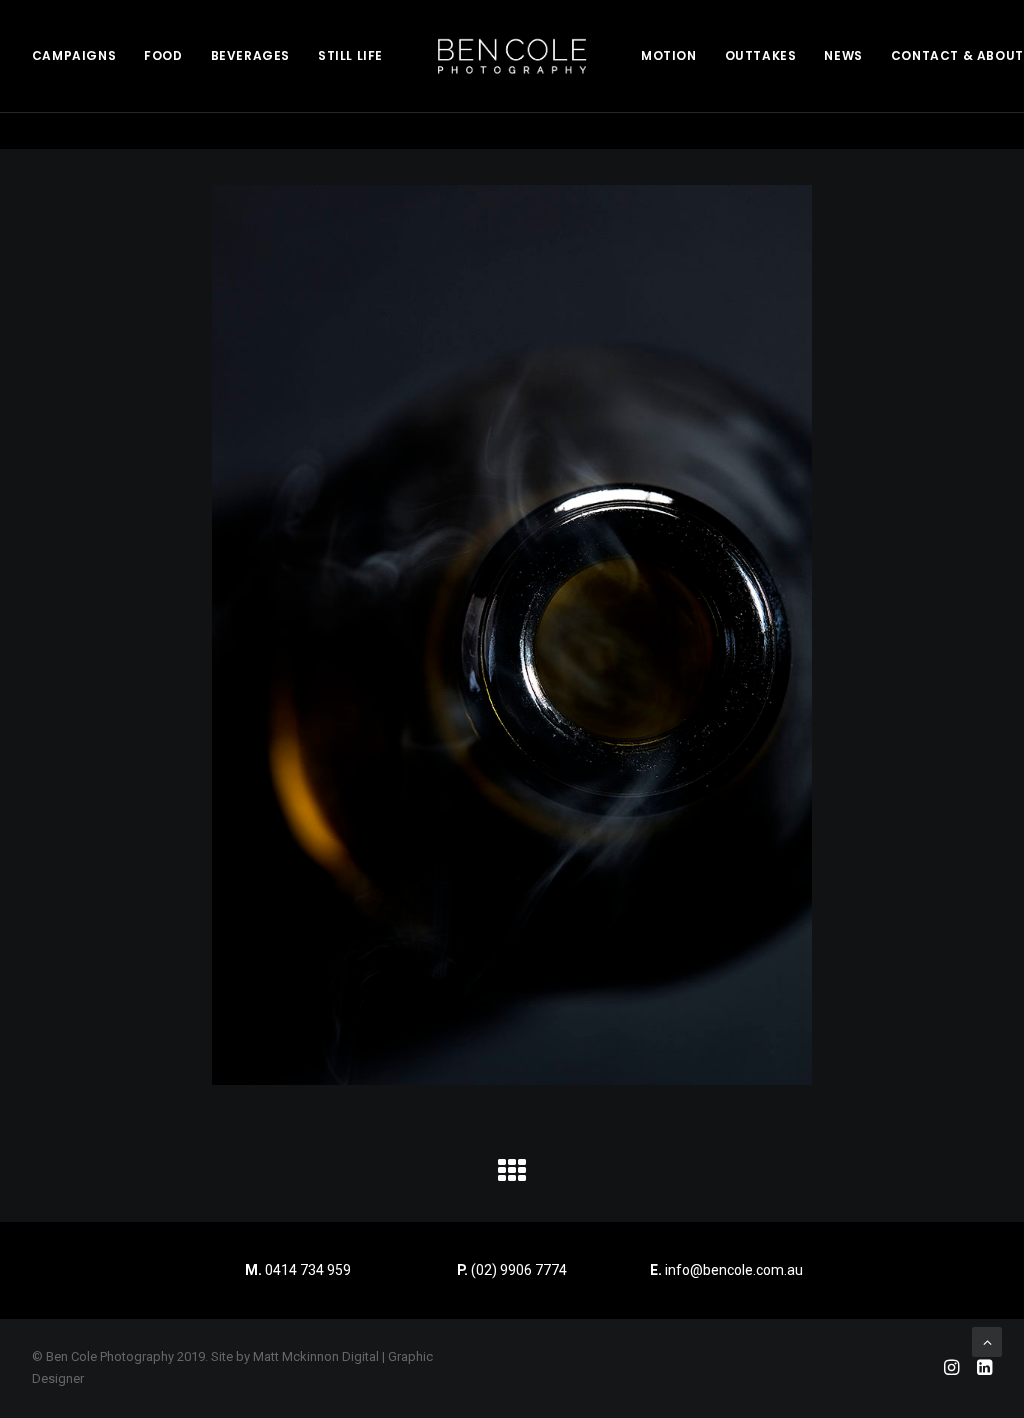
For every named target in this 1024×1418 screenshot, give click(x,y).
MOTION (669, 55)
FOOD (163, 55)
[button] (512, 1178)
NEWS (843, 55)
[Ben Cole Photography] (512, 56)
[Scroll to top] (987, 1341)
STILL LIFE (350, 55)
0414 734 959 (308, 1270)
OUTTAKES (761, 55)
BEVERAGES (250, 55)
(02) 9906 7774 (519, 1270)
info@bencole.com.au (726, 1270)
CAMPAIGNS (74, 55)
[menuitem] (74, 56)
